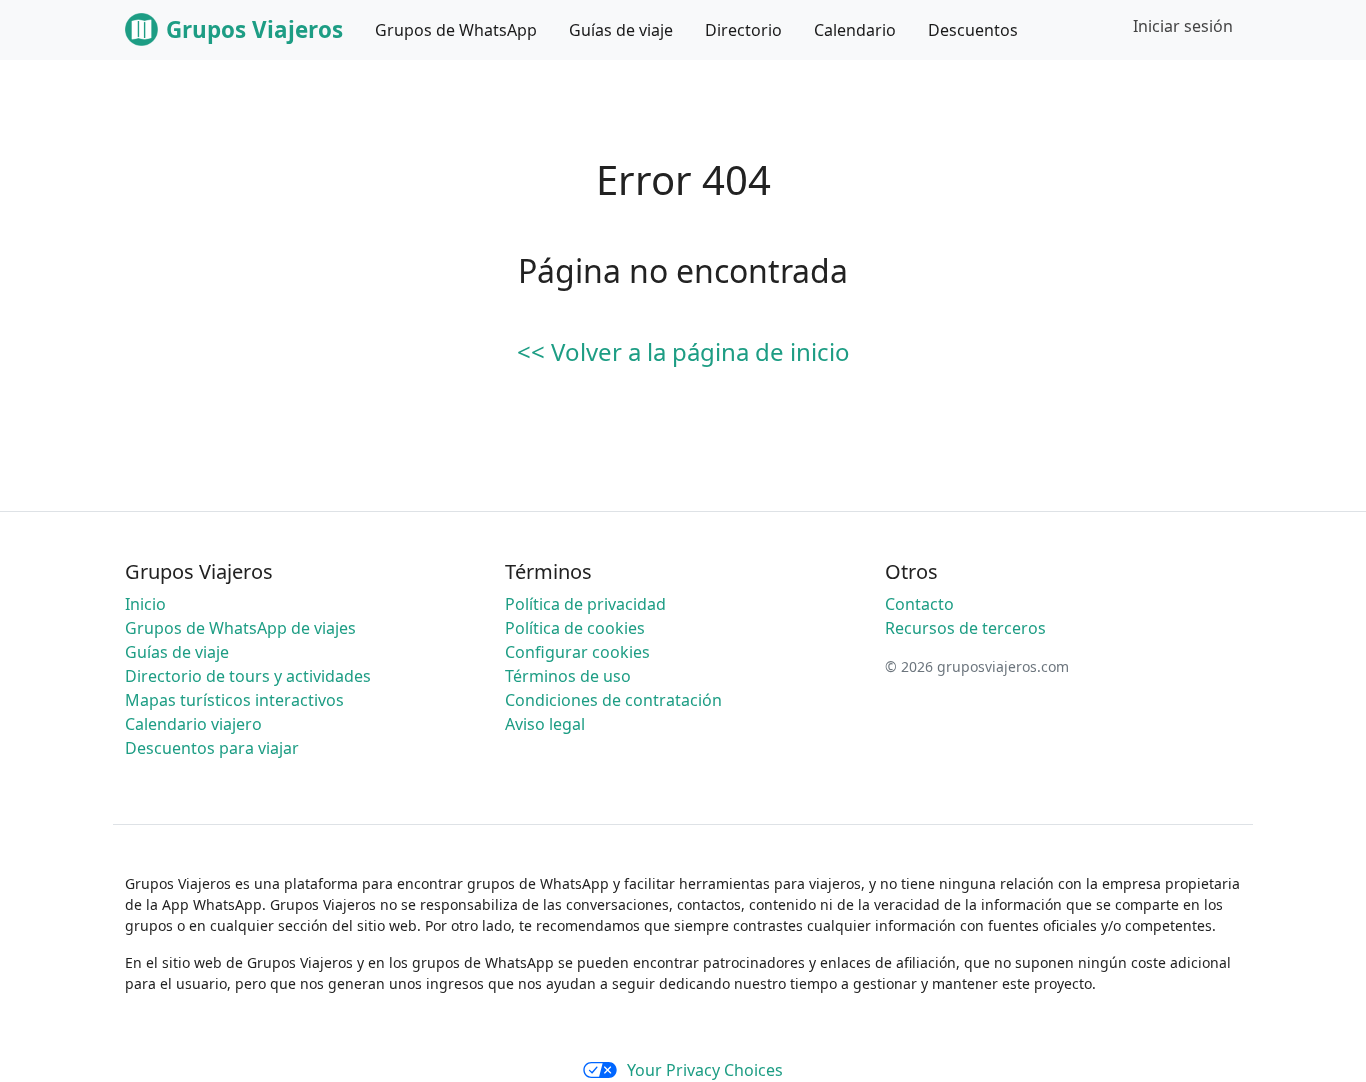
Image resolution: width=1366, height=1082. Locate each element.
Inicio (145, 604)
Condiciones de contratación (613, 700)
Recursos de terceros (965, 628)
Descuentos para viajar (212, 748)
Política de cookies (575, 628)
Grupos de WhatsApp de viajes (240, 628)
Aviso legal (545, 724)
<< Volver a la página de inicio (683, 351)
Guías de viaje (177, 652)
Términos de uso (568, 676)
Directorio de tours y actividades (248, 676)
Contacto (919, 604)
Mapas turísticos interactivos (234, 700)
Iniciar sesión (1183, 26)
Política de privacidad (585, 604)
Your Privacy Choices (705, 1070)
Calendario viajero (193, 724)
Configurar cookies (577, 652)
